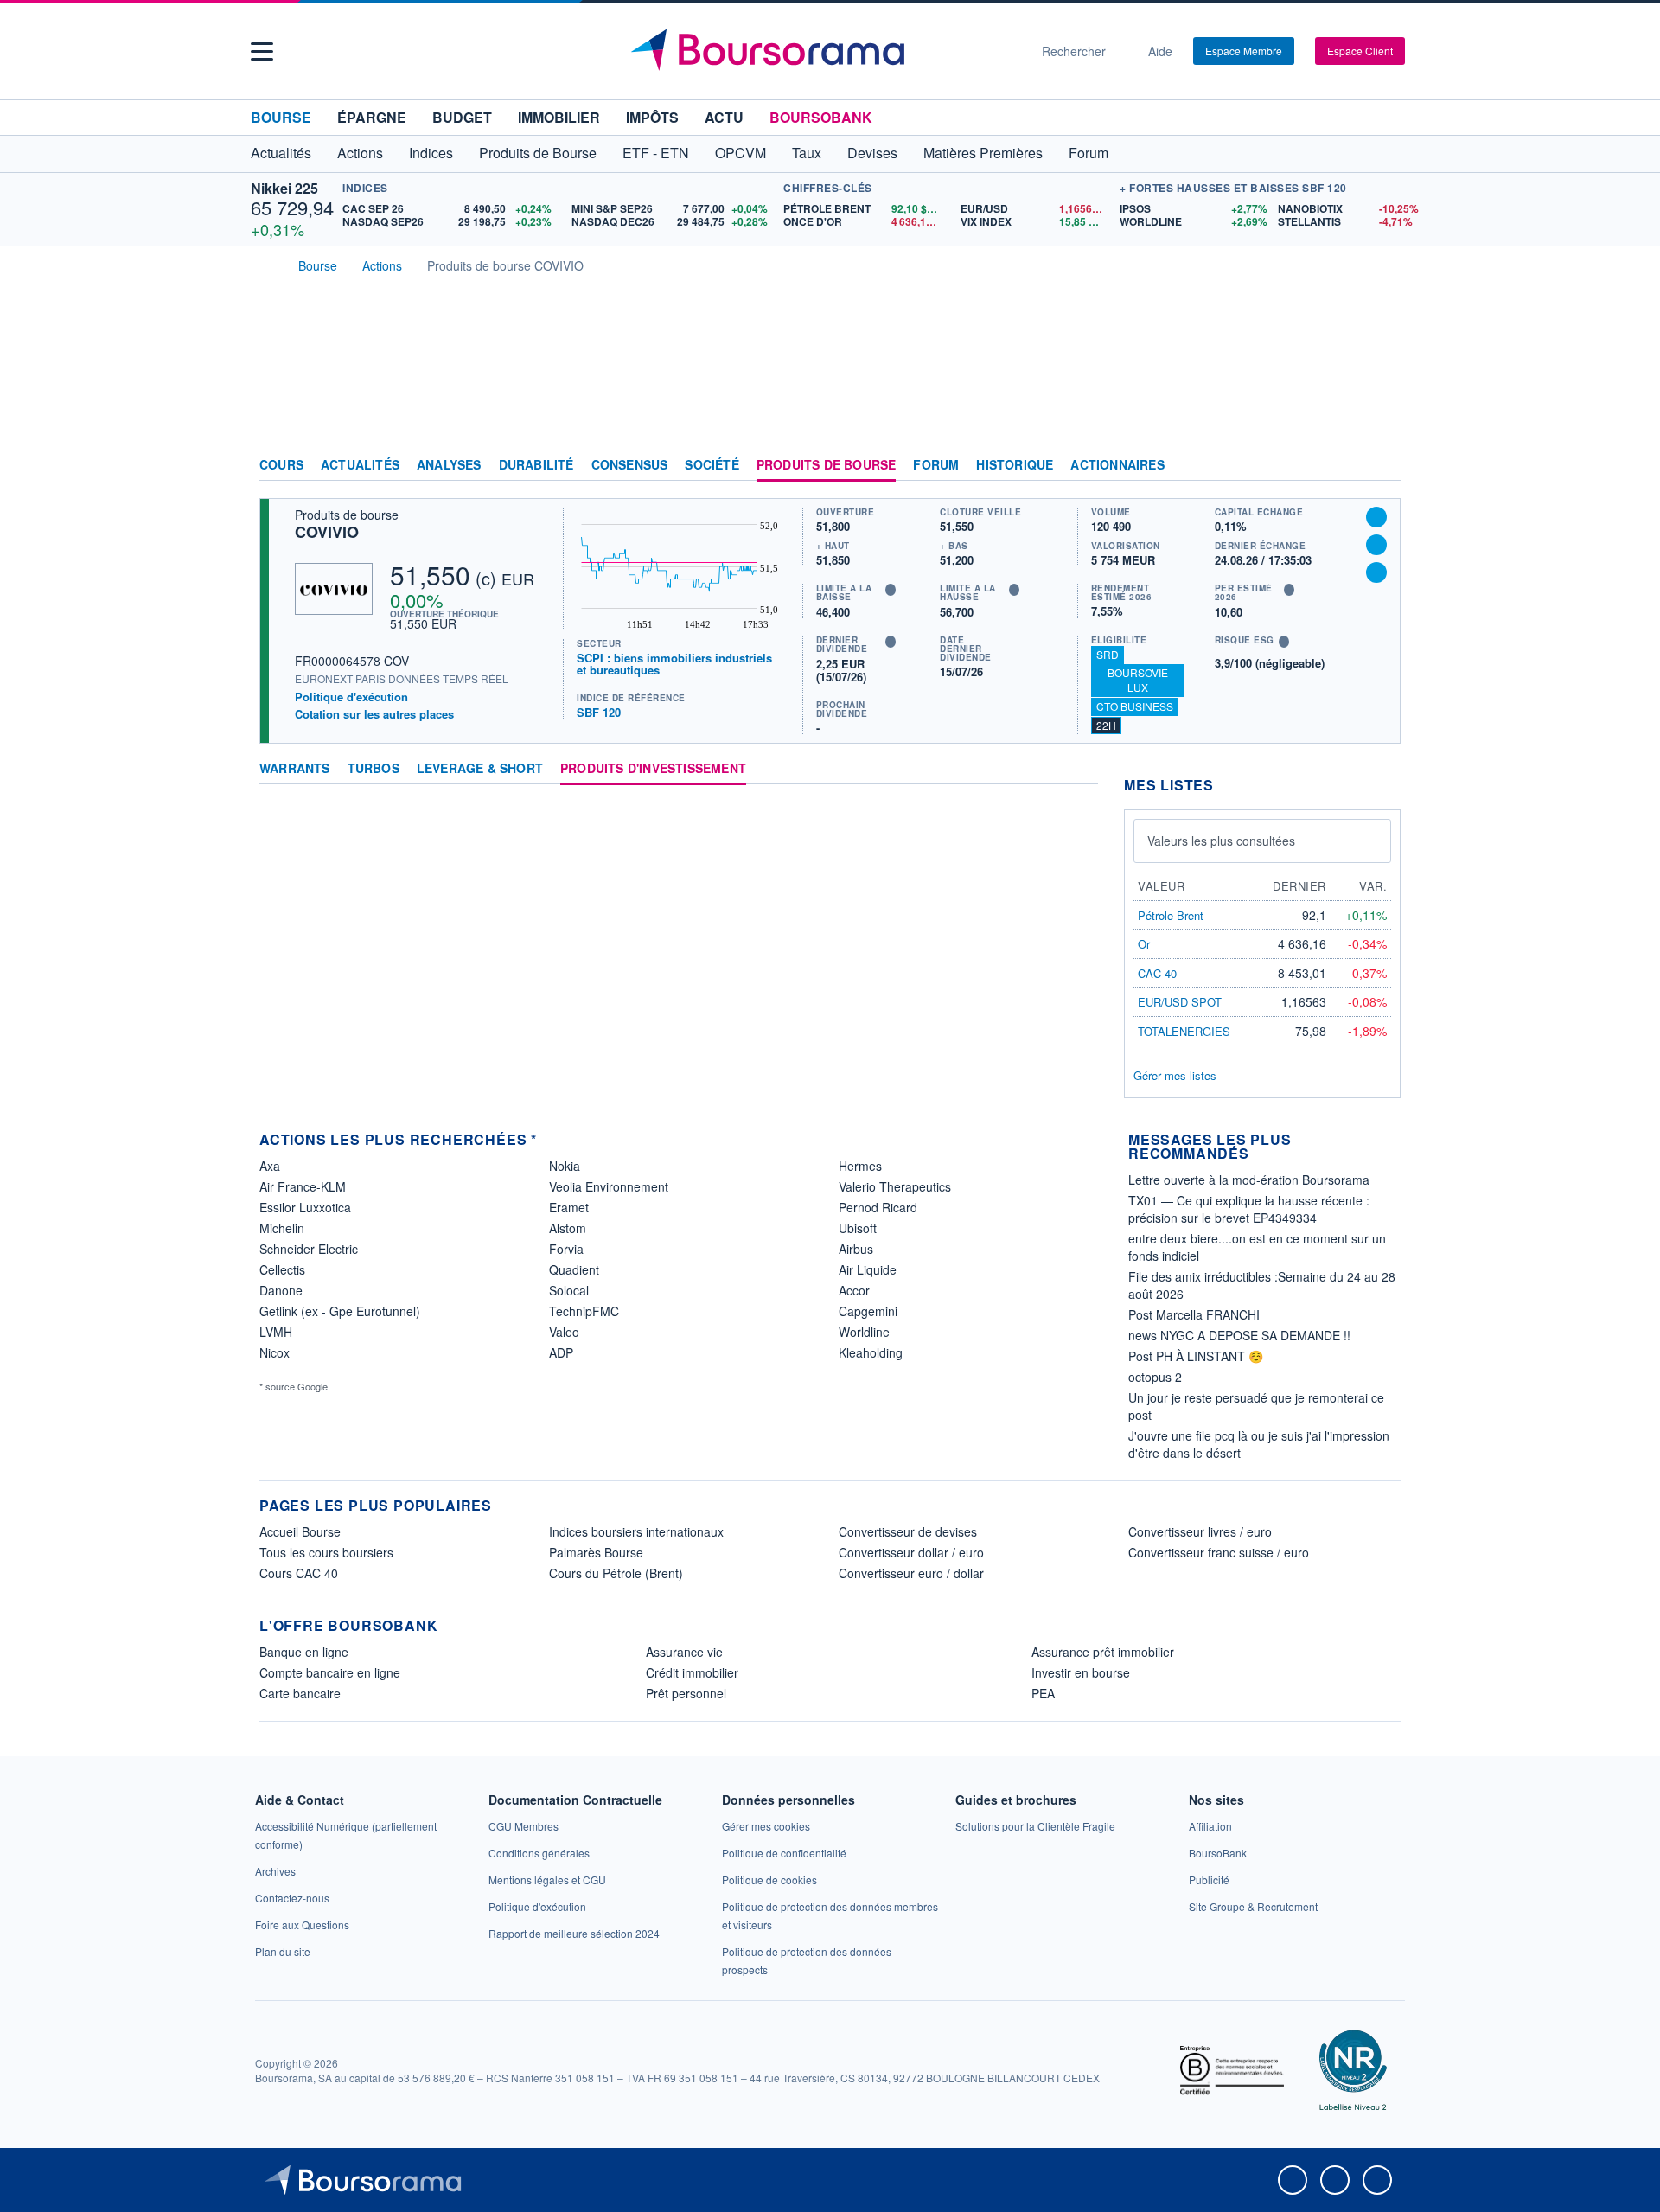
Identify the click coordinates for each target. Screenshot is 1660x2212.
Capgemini (868, 1311)
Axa (270, 1166)
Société (712, 465)
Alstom (568, 1228)
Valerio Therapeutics (895, 1186)
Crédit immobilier (692, 1672)
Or (1144, 944)
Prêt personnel (686, 1693)
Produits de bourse (827, 465)
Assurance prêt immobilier (1103, 1652)
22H (1106, 725)
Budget (462, 117)
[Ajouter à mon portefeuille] (1376, 545)
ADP (561, 1352)
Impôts (652, 117)
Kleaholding (871, 1352)
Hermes (860, 1166)
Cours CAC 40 (299, 1573)
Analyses (449, 465)
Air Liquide (868, 1269)
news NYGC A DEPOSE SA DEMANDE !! (1239, 1335)
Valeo (564, 1332)
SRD (1108, 654)
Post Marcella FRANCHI (1194, 1314)
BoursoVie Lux (1138, 680)
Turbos (373, 769)
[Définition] (891, 590)
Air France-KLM (303, 1186)
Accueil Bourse (300, 1531)
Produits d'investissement (653, 769)
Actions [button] (360, 153)
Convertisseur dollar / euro (911, 1552)
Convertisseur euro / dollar (911, 1573)
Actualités (360, 465)
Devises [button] (872, 153)
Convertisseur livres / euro (1200, 1531)
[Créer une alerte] (1376, 517)
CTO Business (1135, 706)
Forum (1089, 153)
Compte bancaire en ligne (330, 1672)
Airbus (856, 1249)
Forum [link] (936, 465)
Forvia (566, 1249)
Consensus (630, 465)
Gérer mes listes (1175, 1075)
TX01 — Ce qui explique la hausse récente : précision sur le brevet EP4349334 (1249, 1209)
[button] (262, 51)
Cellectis (282, 1269)
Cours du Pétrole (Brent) (616, 1573)
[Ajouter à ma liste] (1376, 572)
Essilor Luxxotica (305, 1207)
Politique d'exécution (351, 697)
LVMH (276, 1332)
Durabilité (536, 465)
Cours (281, 465)
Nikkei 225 (284, 188)
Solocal (569, 1290)
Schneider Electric (309, 1249)
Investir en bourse (1081, 1672)
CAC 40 (1157, 973)
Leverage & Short (480, 769)
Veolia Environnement (609, 1186)
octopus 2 (1155, 1377)
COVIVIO (327, 532)
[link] (275, 1871)
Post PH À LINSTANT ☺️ (1196, 1356)
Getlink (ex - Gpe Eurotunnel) (340, 1311)
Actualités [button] (281, 153)
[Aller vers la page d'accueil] (823, 51)
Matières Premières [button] (983, 153)
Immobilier (559, 117)
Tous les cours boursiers (326, 1552)
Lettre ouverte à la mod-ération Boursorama (1249, 1180)
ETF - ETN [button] (656, 153)
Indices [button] (431, 153)
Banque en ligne (304, 1652)
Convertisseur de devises (908, 1531)
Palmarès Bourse (596, 1552)
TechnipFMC (584, 1311)
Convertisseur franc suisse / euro (1219, 1552)
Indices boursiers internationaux (636, 1531)
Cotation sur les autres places (374, 714)
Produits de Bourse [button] (538, 153)
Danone (281, 1290)
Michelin (282, 1228)
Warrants (295, 769)
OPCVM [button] (741, 153)
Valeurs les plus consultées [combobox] (1221, 841)
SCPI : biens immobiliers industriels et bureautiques (674, 664)
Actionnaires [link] (1117, 465)
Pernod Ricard (878, 1207)
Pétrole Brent (1171, 915)
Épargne (372, 117)
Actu (724, 117)
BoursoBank (821, 117)
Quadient (574, 1269)
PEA (1043, 1693)
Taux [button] (807, 153)
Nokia (565, 1166)
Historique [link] (1015, 465)
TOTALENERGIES (1184, 1031)
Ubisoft (858, 1228)
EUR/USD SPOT (1180, 1002)
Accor (854, 1290)
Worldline (864, 1332)
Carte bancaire (300, 1693)
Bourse (281, 117)
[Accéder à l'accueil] (266, 264)
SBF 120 (599, 712)
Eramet (569, 1207)
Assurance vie (684, 1652)
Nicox (275, 1352)
